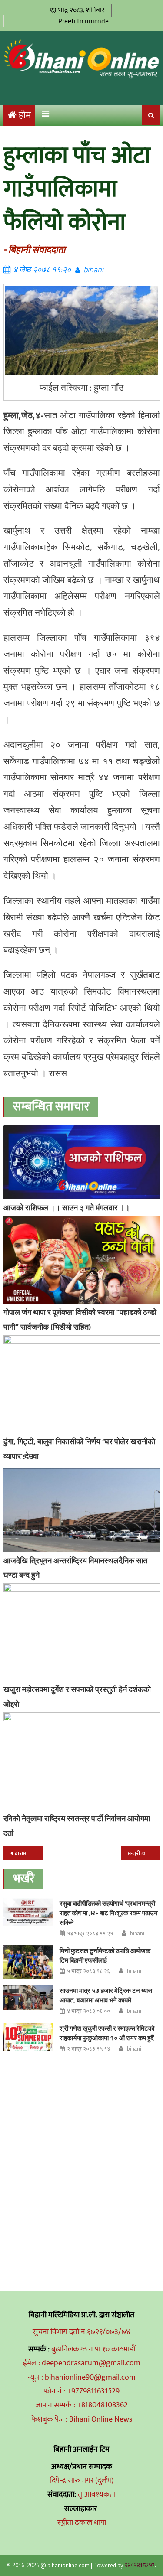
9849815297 (140, 2565)
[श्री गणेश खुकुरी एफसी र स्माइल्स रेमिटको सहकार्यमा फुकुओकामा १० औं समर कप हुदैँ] (28, 2037)
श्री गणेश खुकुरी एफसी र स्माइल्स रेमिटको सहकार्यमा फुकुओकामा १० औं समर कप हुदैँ (107, 2033)
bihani (93, 269)
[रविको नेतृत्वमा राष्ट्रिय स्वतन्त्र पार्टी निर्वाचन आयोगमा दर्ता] (82, 1761)
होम (25, 116)
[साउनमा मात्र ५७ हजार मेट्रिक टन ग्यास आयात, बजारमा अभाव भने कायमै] (28, 1998)
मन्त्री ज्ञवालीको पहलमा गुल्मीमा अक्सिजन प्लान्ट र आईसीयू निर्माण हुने (144, 1853)
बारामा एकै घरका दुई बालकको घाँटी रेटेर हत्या (29, 1853)
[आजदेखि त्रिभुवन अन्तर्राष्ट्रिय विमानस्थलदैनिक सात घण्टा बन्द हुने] (82, 1510)
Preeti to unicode (83, 21)
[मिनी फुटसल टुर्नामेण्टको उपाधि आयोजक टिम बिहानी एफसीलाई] (28, 1962)
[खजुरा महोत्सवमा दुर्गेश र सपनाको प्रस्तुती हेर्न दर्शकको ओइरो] (82, 1632)
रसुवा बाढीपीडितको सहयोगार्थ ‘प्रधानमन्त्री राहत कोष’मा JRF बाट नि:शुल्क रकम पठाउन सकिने (109, 1913)
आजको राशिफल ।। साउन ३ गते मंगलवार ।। (67, 1208)
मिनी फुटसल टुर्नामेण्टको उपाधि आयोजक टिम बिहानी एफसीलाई (105, 1955)
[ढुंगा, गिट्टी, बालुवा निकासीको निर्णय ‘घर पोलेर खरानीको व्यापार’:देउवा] (82, 1384)
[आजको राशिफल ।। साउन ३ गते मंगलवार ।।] (82, 1162)
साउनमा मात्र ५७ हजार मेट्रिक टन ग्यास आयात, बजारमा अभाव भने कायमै (106, 1995)
